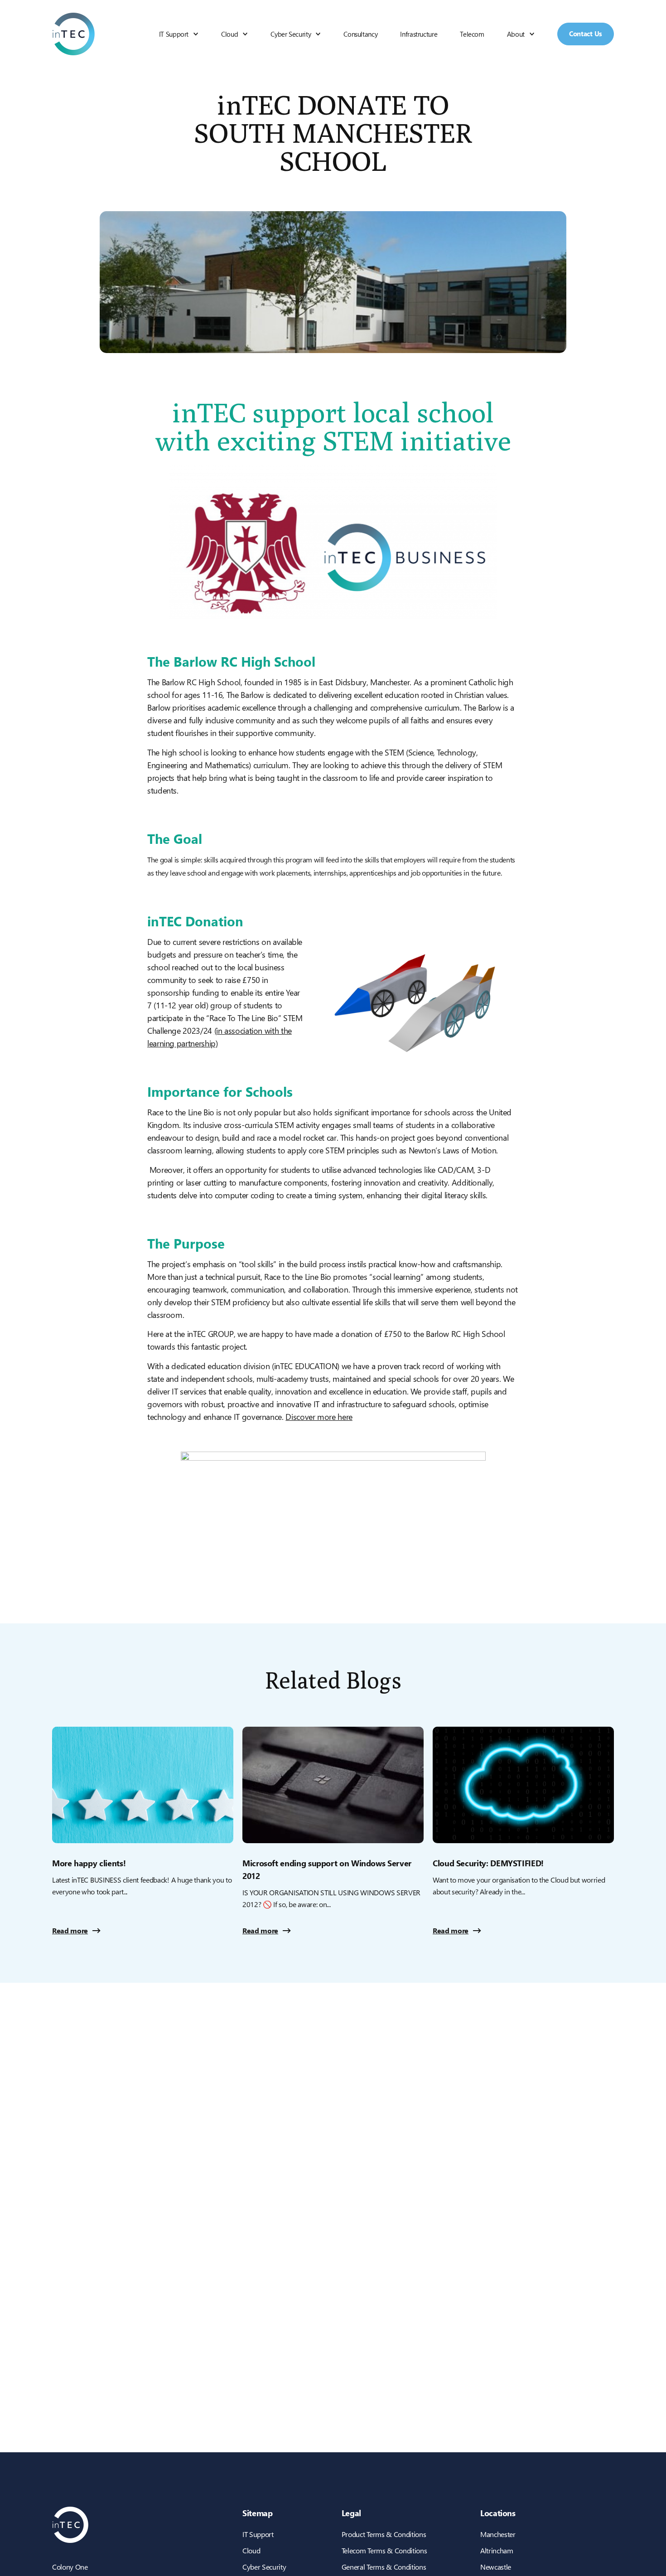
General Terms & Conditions (384, 2567)
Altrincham (497, 2550)
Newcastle (496, 2567)
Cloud (229, 34)
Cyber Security (291, 34)
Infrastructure (419, 34)
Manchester (498, 2534)
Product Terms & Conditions (384, 2534)
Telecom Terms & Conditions (384, 2550)
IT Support (174, 34)
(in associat (233, 1030)
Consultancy (360, 34)
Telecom (472, 34)
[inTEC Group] (73, 34)
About (516, 34)
